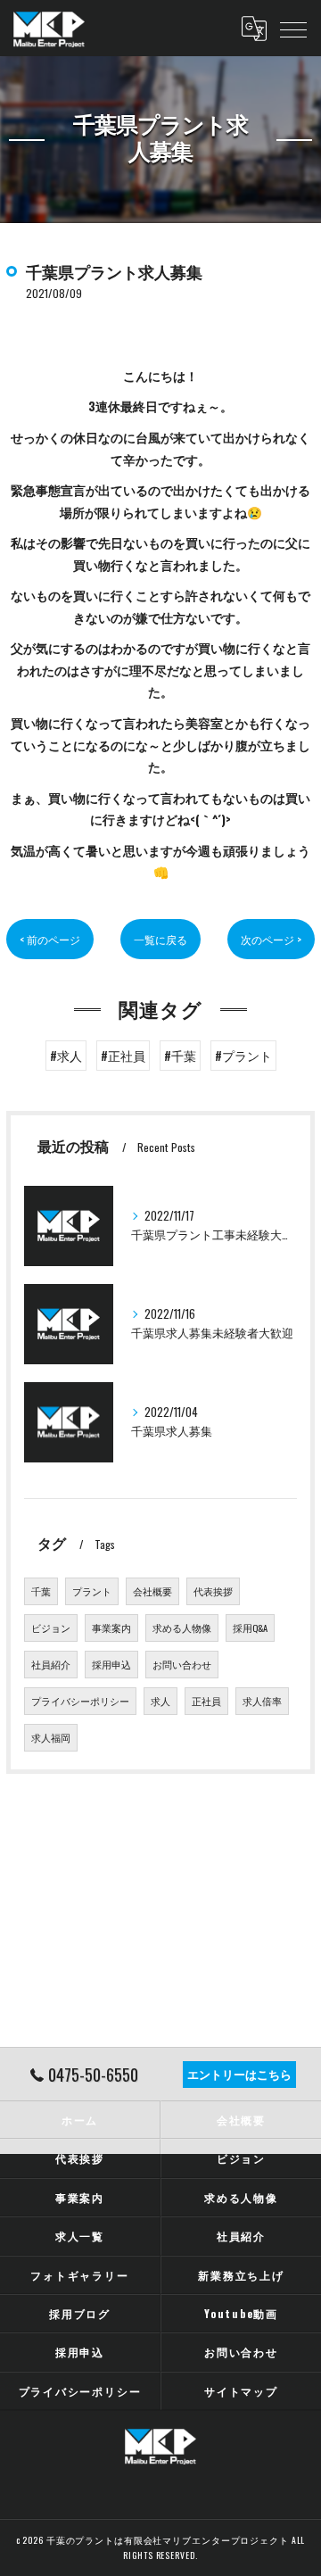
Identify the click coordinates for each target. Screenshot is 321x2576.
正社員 (206, 1701)
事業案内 (111, 1628)
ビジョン (51, 1628)
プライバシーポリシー (80, 1701)
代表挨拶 (213, 1591)
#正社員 (123, 1056)
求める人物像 (182, 1628)
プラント (92, 1591)
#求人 (66, 1056)
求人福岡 (51, 1737)
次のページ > (271, 939)
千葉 (41, 1591)
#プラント (243, 1056)
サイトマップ (241, 2391)
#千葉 (180, 1056)
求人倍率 (262, 1701)
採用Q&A (250, 1628)
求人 (160, 1701)
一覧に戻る (160, 939)
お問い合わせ (182, 1664)
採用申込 (111, 1664)
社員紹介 (51, 1664)
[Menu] (293, 29)
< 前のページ (50, 939)
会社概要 (152, 1591)
